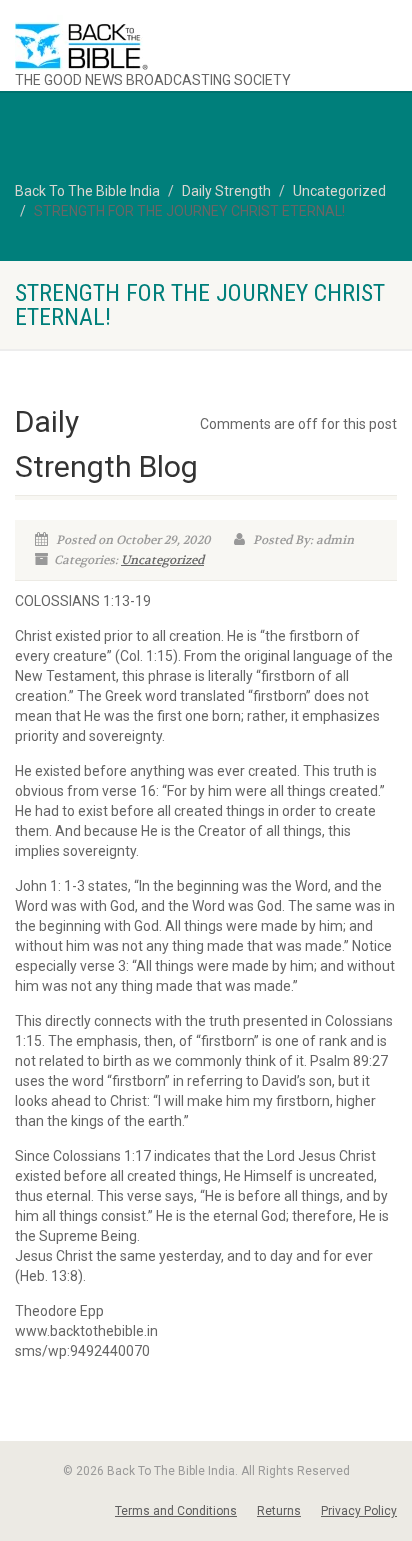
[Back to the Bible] (171, 46)
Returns (279, 1511)
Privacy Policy (359, 1511)
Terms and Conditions (176, 1511)
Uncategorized (162, 560)
